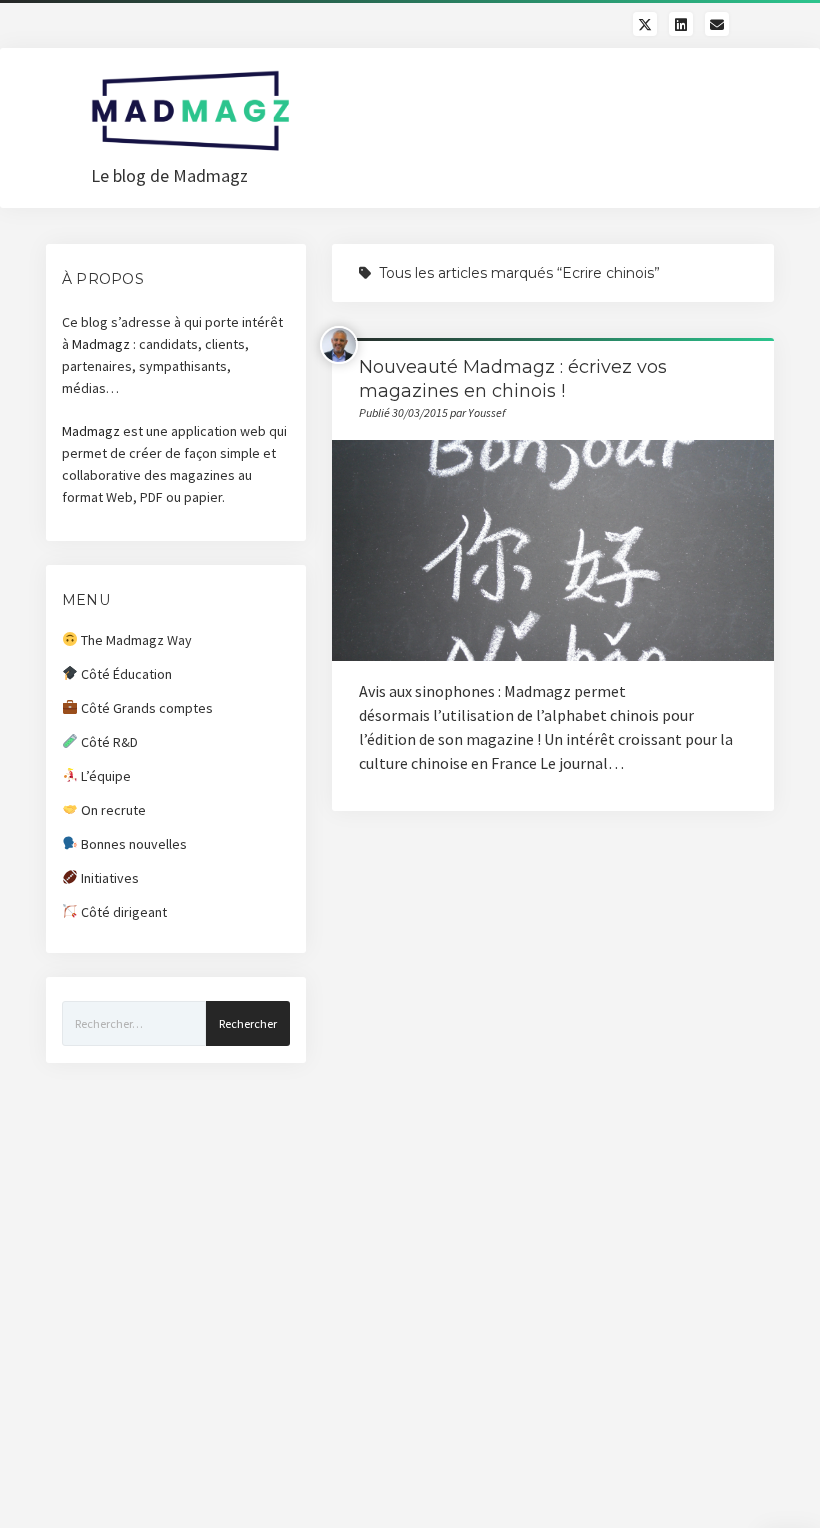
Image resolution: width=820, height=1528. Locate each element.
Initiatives (108, 878)
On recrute (112, 810)
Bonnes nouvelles (132, 844)
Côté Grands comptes (145, 708)
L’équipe (104, 776)
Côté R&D (108, 742)
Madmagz (101, 344)
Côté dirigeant (122, 912)
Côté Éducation (125, 674)
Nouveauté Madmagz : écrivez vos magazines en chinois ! (553, 550)
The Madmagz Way (135, 640)
